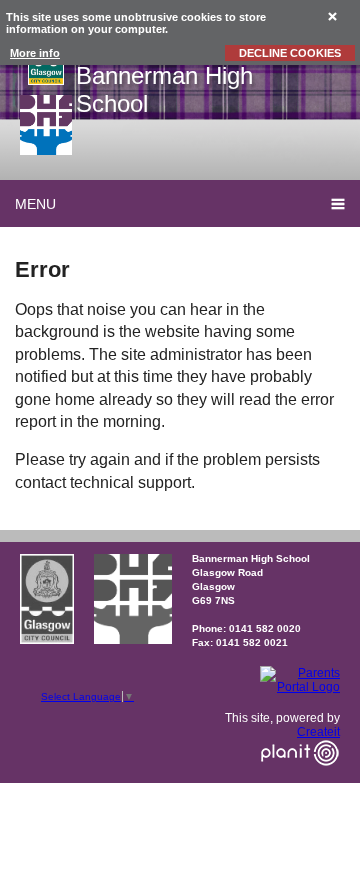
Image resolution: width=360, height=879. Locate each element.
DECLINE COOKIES (290, 53)
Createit (318, 732)
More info (35, 53)
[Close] (333, 15)
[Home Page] (46, 125)
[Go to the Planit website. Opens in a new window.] (300, 778)
